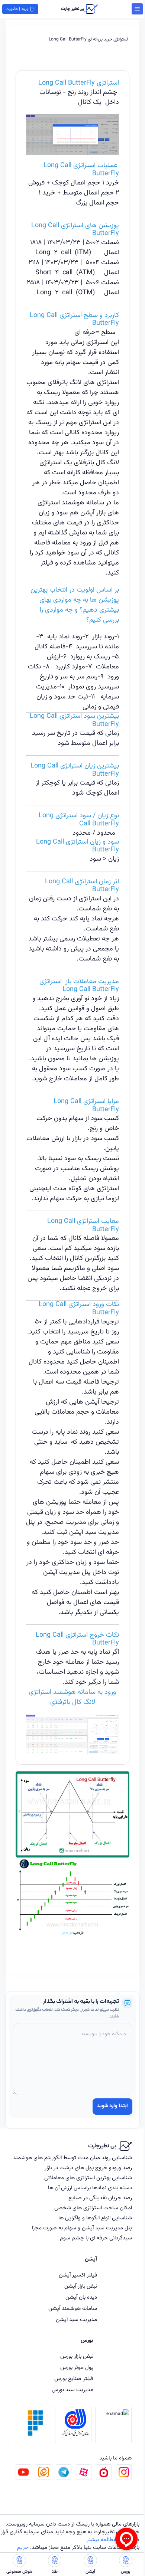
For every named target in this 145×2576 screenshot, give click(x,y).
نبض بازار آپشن (81, 2286)
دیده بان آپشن (81, 2297)
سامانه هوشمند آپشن (73, 2309)
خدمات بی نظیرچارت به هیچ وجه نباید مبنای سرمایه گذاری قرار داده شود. (70, 2536)
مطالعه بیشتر (101, 2540)
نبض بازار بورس (77, 2356)
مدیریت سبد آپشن (76, 2320)
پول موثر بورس (77, 2368)
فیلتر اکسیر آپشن (78, 2275)
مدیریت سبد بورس (72, 2390)
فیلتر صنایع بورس (74, 2379)
